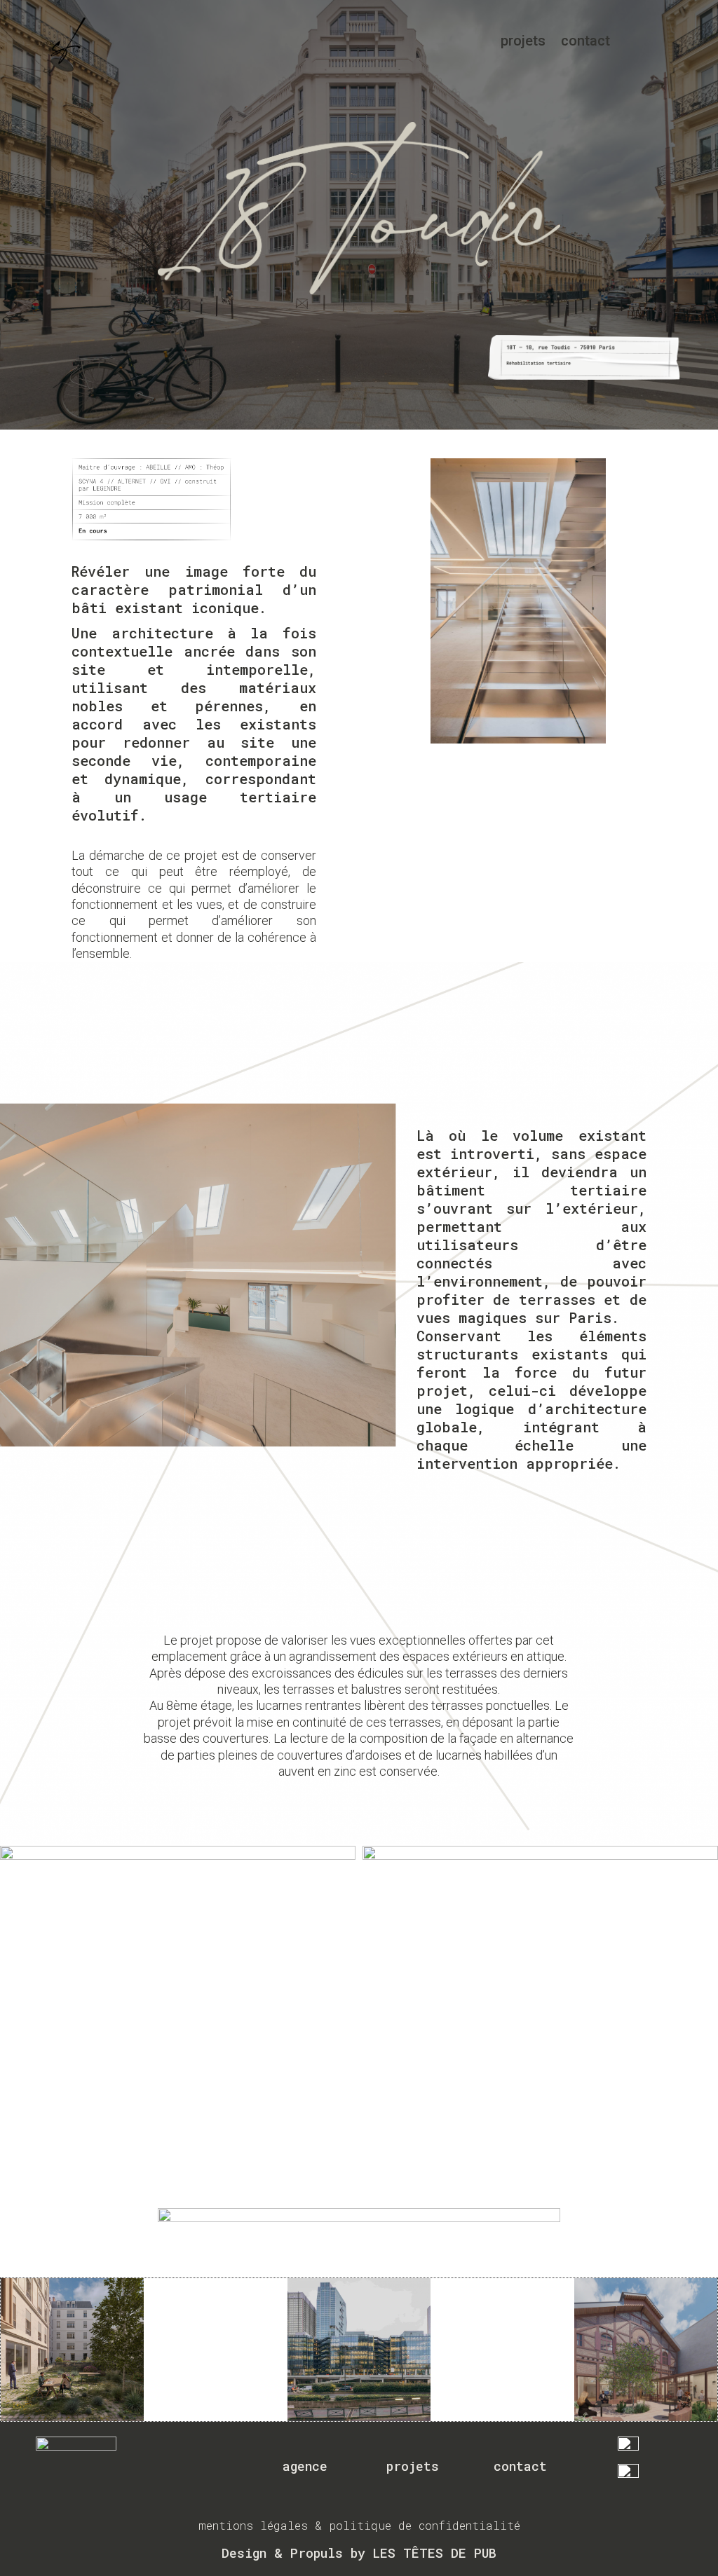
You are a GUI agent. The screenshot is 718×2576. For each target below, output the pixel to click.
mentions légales (253, 2525)
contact (585, 41)
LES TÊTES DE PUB (435, 2553)
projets (523, 41)
